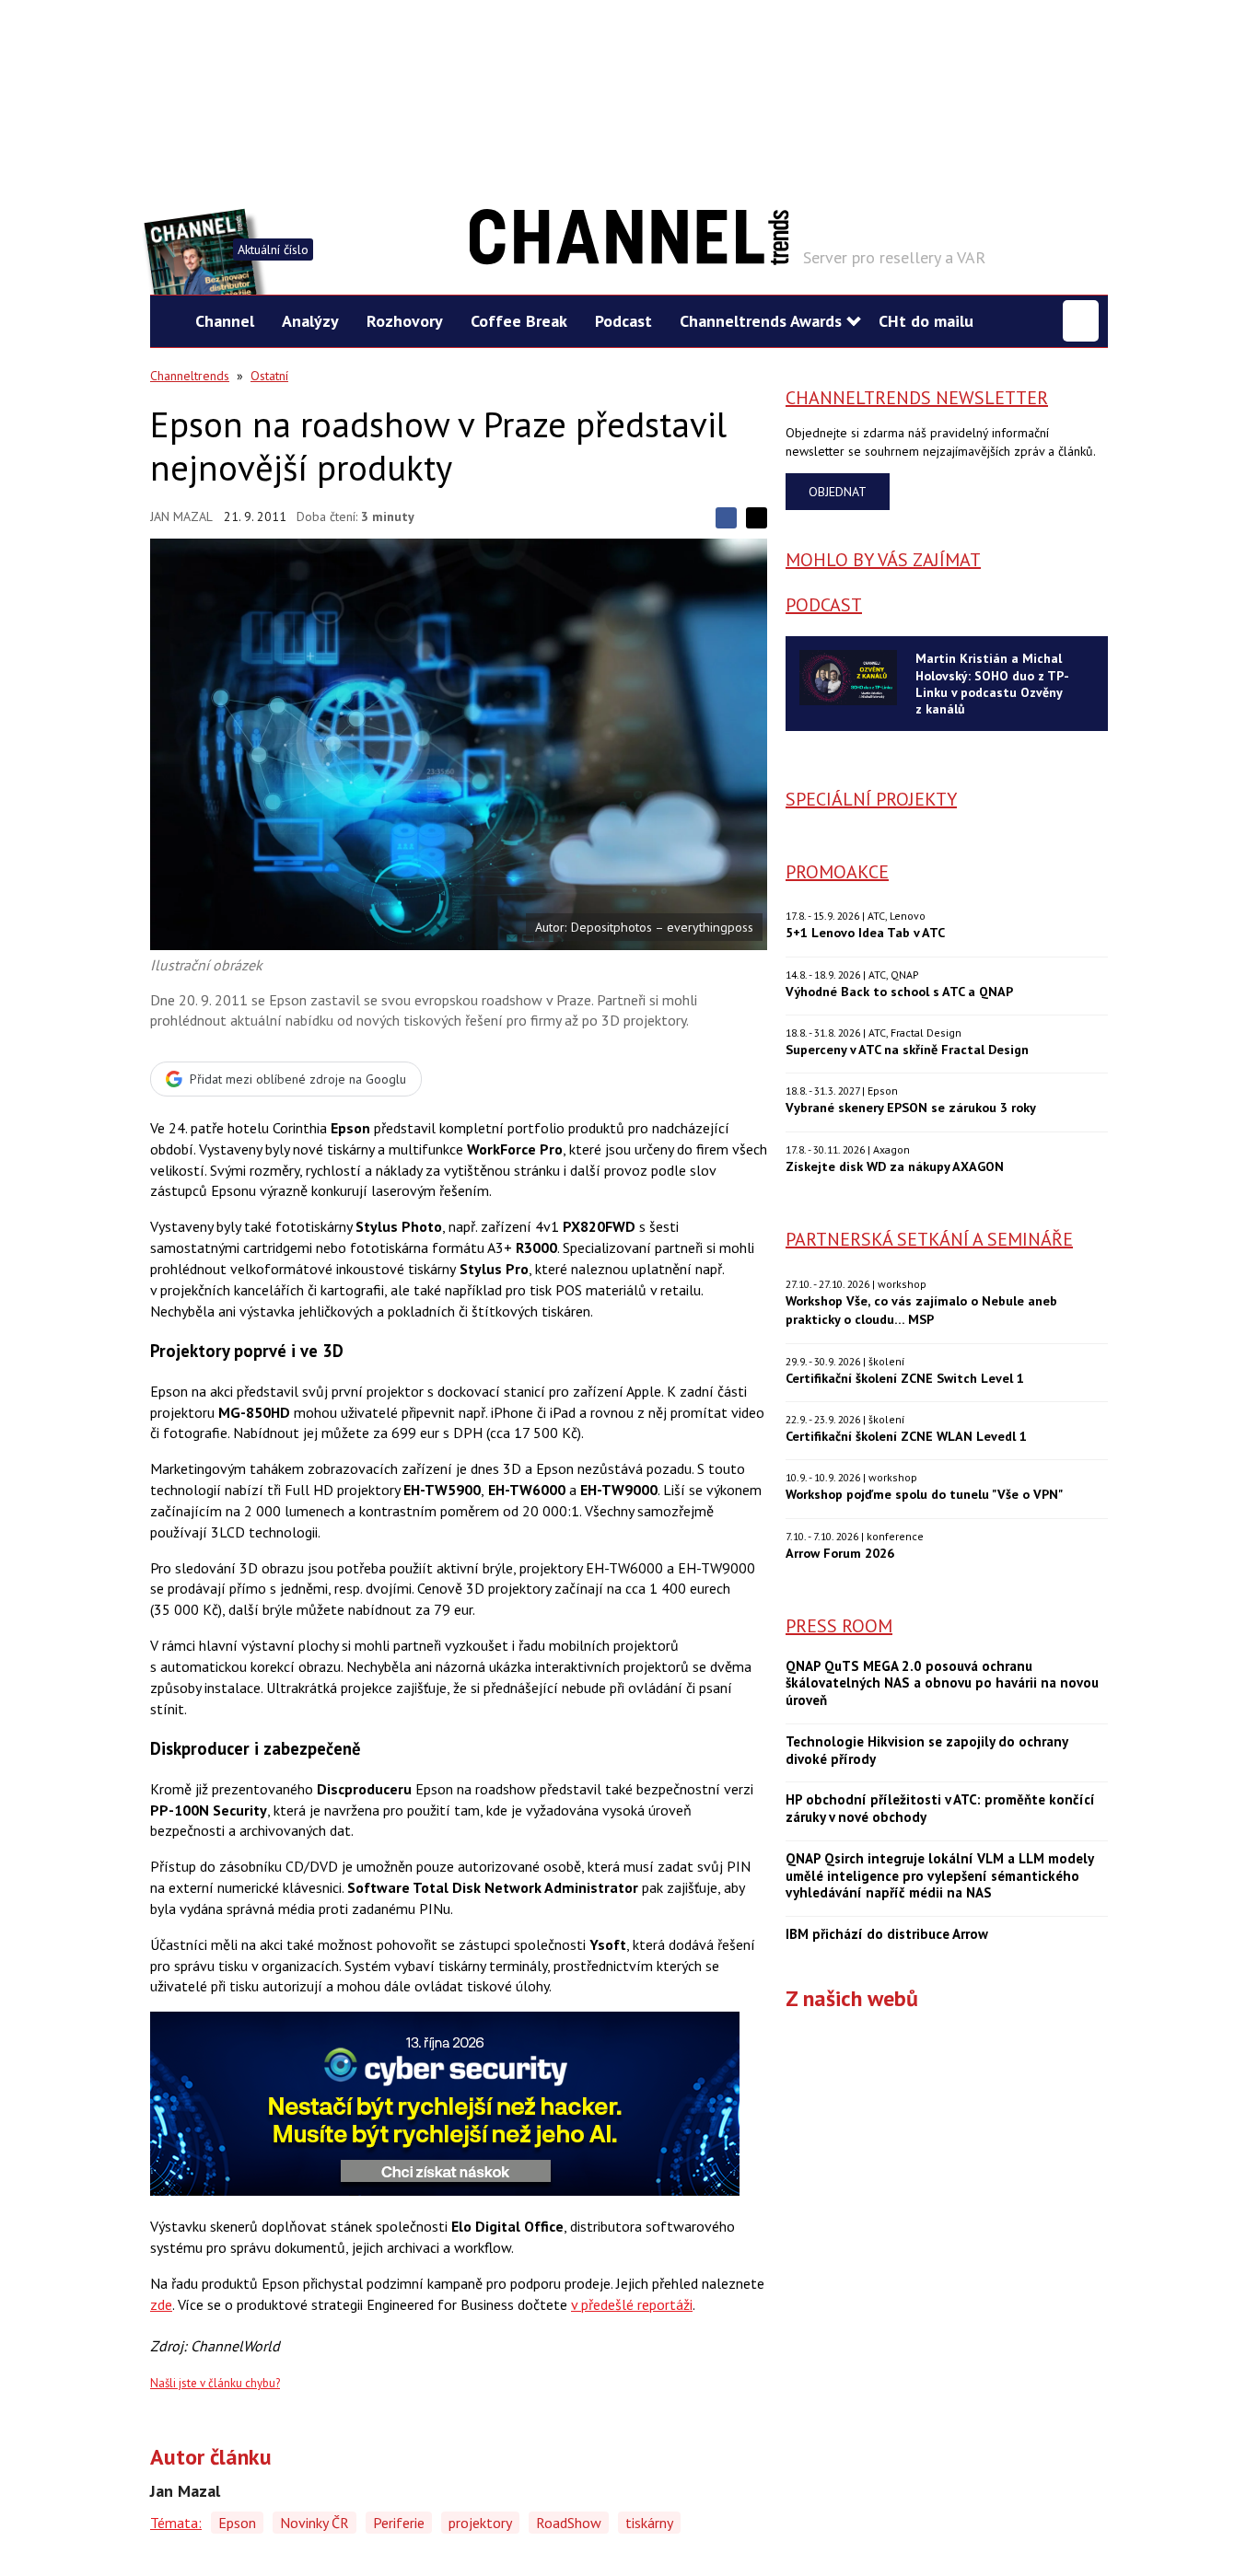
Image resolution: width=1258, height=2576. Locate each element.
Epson (237, 2523)
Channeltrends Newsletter (917, 398)
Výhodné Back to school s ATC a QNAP (899, 991)
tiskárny (649, 2523)
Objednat (838, 492)
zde (161, 2304)
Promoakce (837, 872)
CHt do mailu (926, 321)
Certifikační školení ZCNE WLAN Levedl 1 (906, 1436)
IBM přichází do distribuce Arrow (887, 1934)
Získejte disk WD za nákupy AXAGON (895, 1166)
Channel (225, 321)
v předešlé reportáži (632, 2304)
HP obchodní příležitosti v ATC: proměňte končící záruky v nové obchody (940, 1809)
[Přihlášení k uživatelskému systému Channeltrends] (1081, 321)
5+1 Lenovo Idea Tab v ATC (865, 932)
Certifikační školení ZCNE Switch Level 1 (905, 1378)
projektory (480, 2523)
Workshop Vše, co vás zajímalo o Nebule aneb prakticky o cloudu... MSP (921, 1310)
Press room (839, 1626)
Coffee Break (519, 321)
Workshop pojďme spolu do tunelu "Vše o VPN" (924, 1494)
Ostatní (269, 376)
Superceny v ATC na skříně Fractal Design (907, 1049)
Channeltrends (190, 376)
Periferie (399, 2523)
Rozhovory (405, 321)
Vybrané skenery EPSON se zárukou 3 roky (911, 1107)
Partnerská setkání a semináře (929, 1239)
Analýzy (310, 321)
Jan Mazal (181, 516)
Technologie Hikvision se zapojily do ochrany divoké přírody (926, 1751)
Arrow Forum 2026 (840, 1553)
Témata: (176, 2523)
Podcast (623, 321)
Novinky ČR (314, 2523)
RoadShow (569, 2523)
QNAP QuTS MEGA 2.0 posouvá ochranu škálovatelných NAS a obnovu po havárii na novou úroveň (942, 1684)
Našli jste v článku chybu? (215, 2383)
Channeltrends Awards (761, 321)
